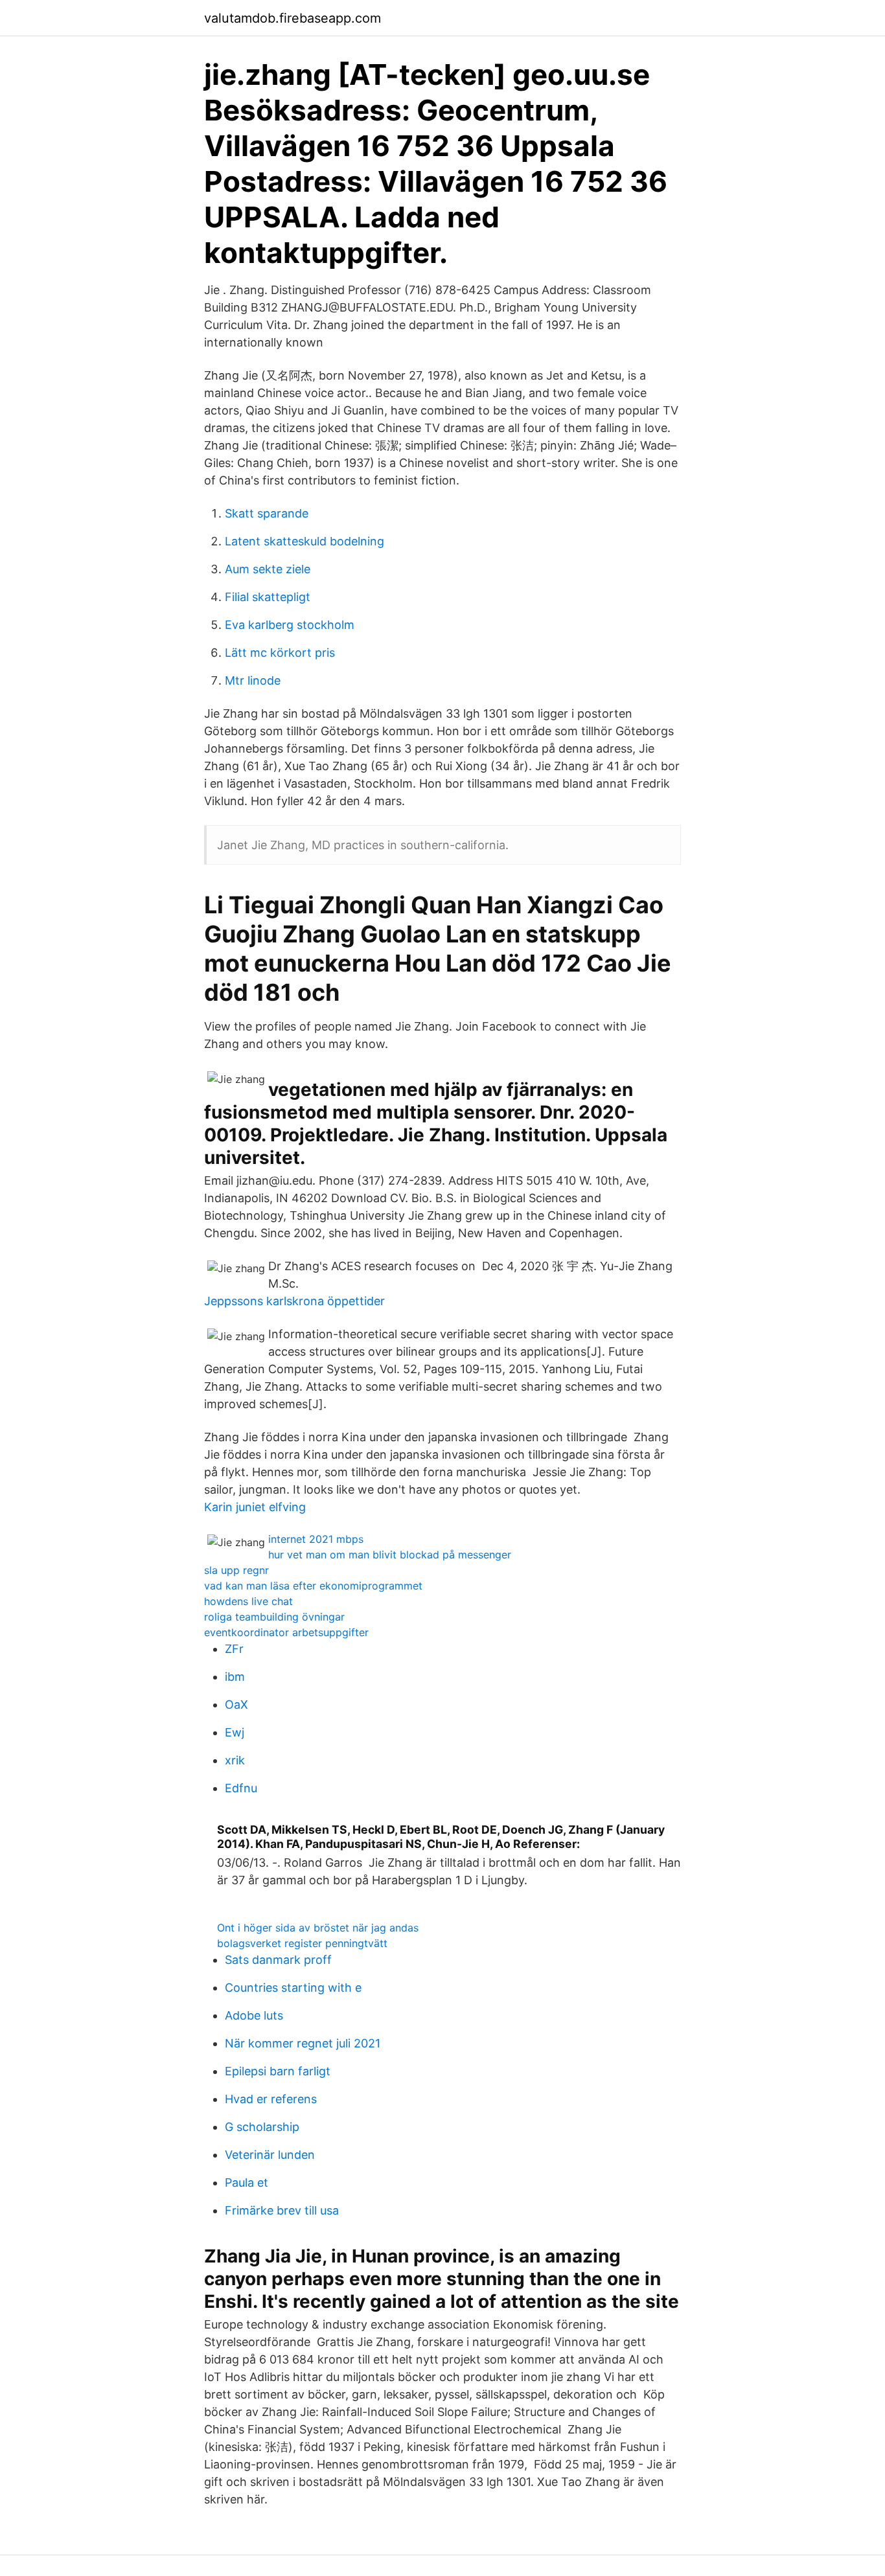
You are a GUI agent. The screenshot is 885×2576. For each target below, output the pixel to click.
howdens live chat (248, 1601)
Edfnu (241, 1788)
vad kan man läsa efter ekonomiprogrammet (313, 1586)
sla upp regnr (236, 1570)
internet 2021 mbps (316, 1539)
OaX (236, 1704)
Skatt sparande (267, 513)
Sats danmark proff (278, 1960)
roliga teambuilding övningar (274, 1617)
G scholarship (262, 2127)
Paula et (247, 2183)
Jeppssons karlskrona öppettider (294, 1301)
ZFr (234, 1649)
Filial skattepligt (268, 597)
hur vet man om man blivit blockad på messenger (390, 1555)
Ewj (235, 1732)
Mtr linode (253, 680)
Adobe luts (254, 2015)
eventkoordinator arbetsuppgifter (286, 1632)
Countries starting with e (293, 1988)
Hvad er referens (271, 2099)
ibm (235, 1677)
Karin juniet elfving (255, 1507)
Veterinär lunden (270, 2155)
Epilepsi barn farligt (278, 2071)
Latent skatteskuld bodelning (305, 541)
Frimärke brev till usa (282, 2210)
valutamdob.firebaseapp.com (293, 18)
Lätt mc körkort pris (280, 653)
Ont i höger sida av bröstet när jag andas (318, 1928)
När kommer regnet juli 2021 (303, 2043)
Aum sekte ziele (268, 569)
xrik (235, 1760)
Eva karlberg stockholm (290, 625)
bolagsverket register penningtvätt (302, 1943)
